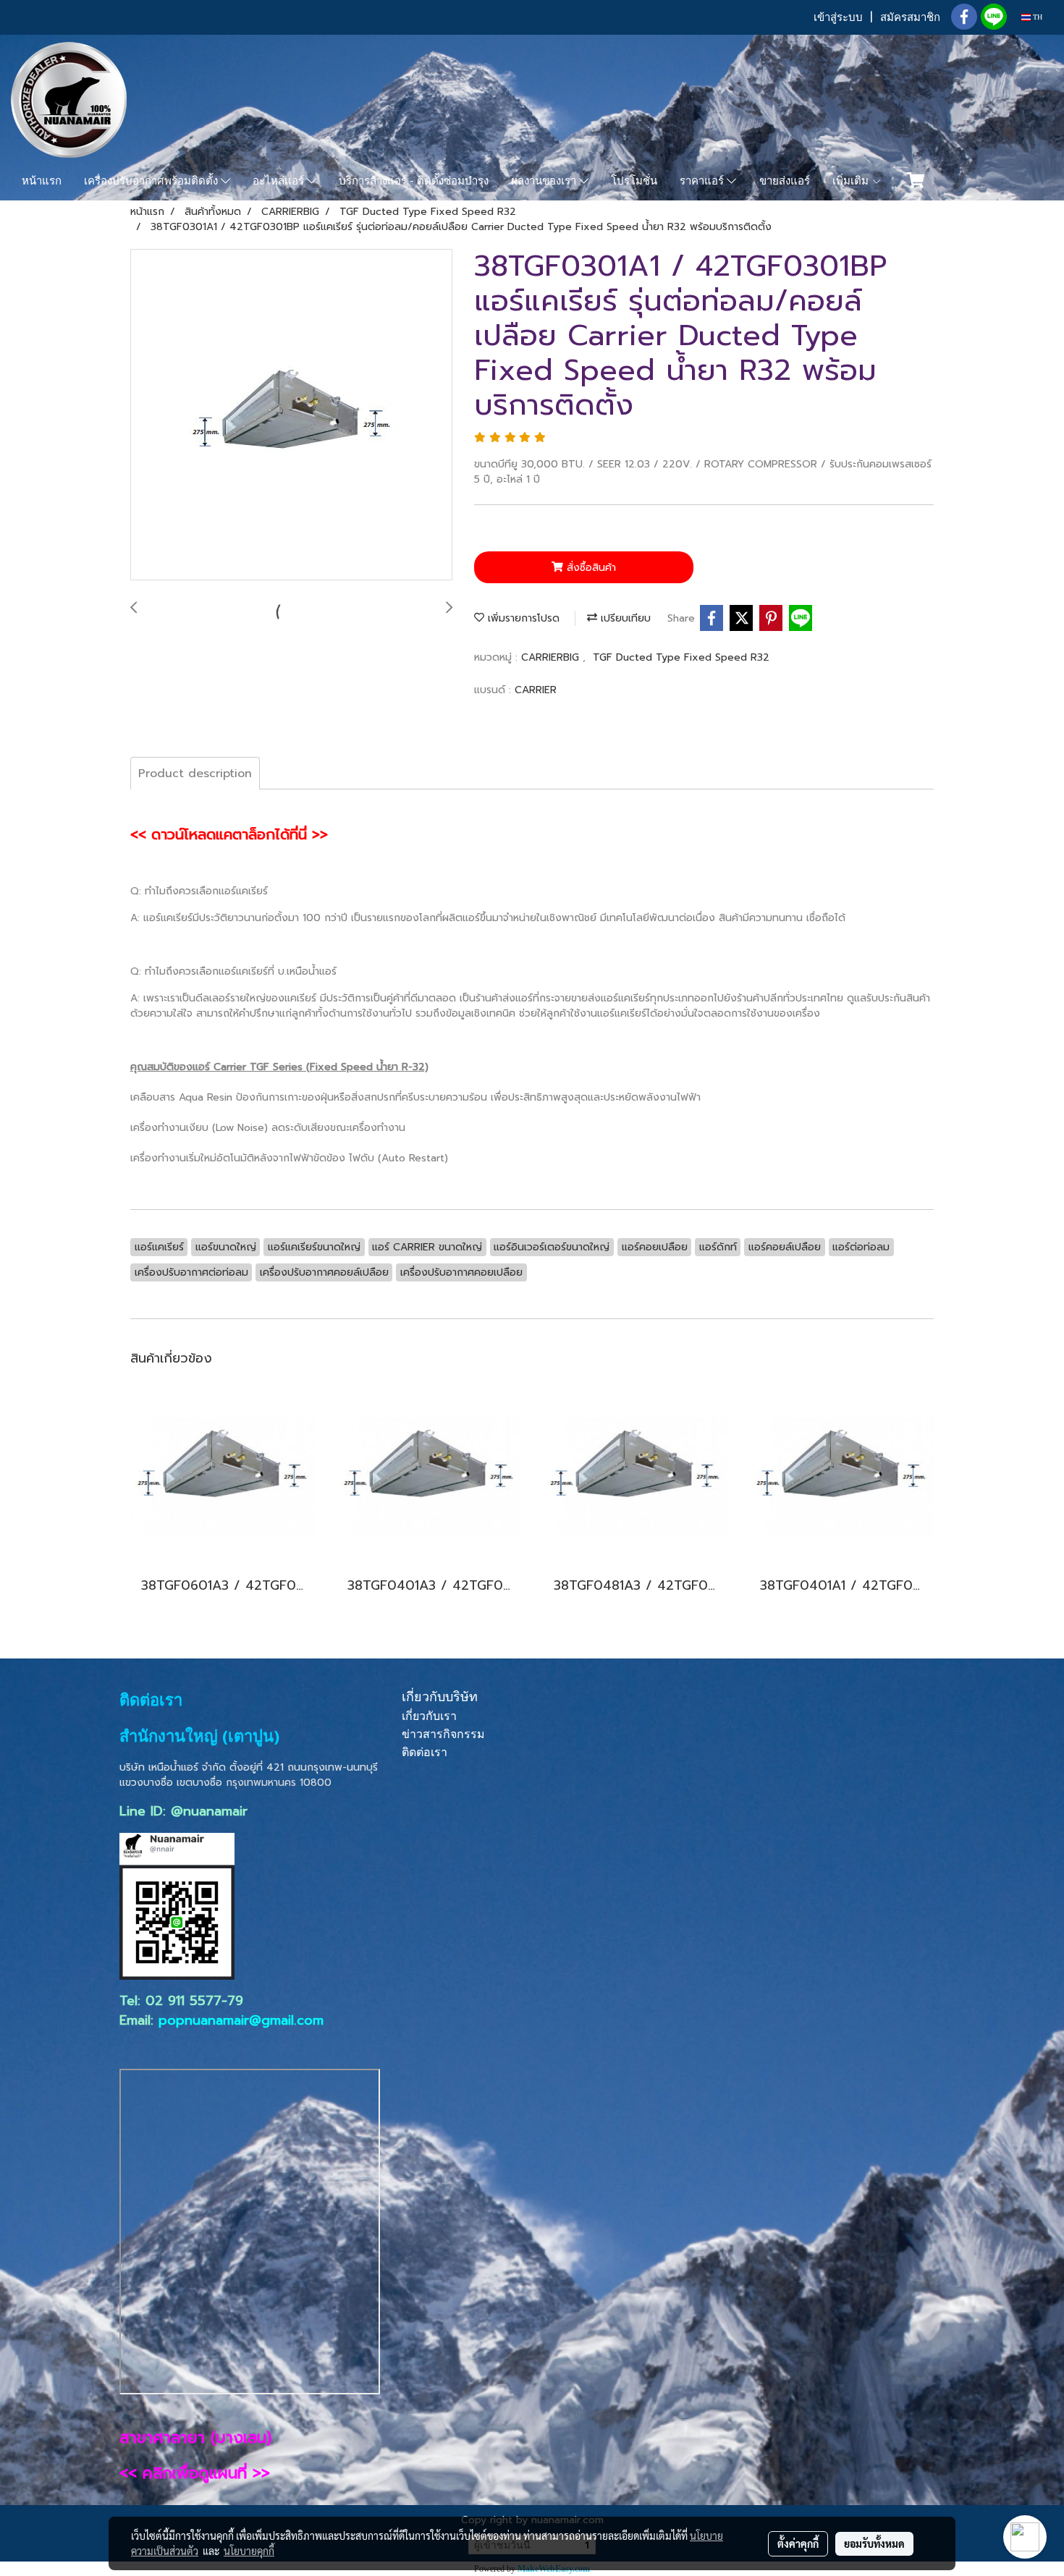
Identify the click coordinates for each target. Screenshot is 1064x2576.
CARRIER (536, 690)
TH (1036, 17)
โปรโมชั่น (634, 181)
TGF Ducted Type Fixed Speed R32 (681, 657)
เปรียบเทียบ (624, 618)
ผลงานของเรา (545, 181)
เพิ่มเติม (852, 181)
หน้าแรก (42, 181)
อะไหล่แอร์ (280, 181)
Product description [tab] (195, 774)
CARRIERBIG (552, 657)
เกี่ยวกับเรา (429, 1716)
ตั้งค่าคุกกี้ (798, 2543)
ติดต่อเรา (425, 1752)
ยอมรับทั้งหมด (874, 2543)
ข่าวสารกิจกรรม (443, 1734)
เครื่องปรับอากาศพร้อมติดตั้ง (152, 181)
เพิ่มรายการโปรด (522, 618)
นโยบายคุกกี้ (249, 2551)
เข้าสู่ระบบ (838, 17)
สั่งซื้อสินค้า (590, 568)
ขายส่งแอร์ (785, 181)
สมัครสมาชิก (910, 17)
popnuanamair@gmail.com (241, 2020)
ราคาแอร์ (703, 181)
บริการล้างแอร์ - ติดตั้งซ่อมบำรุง (414, 181)
